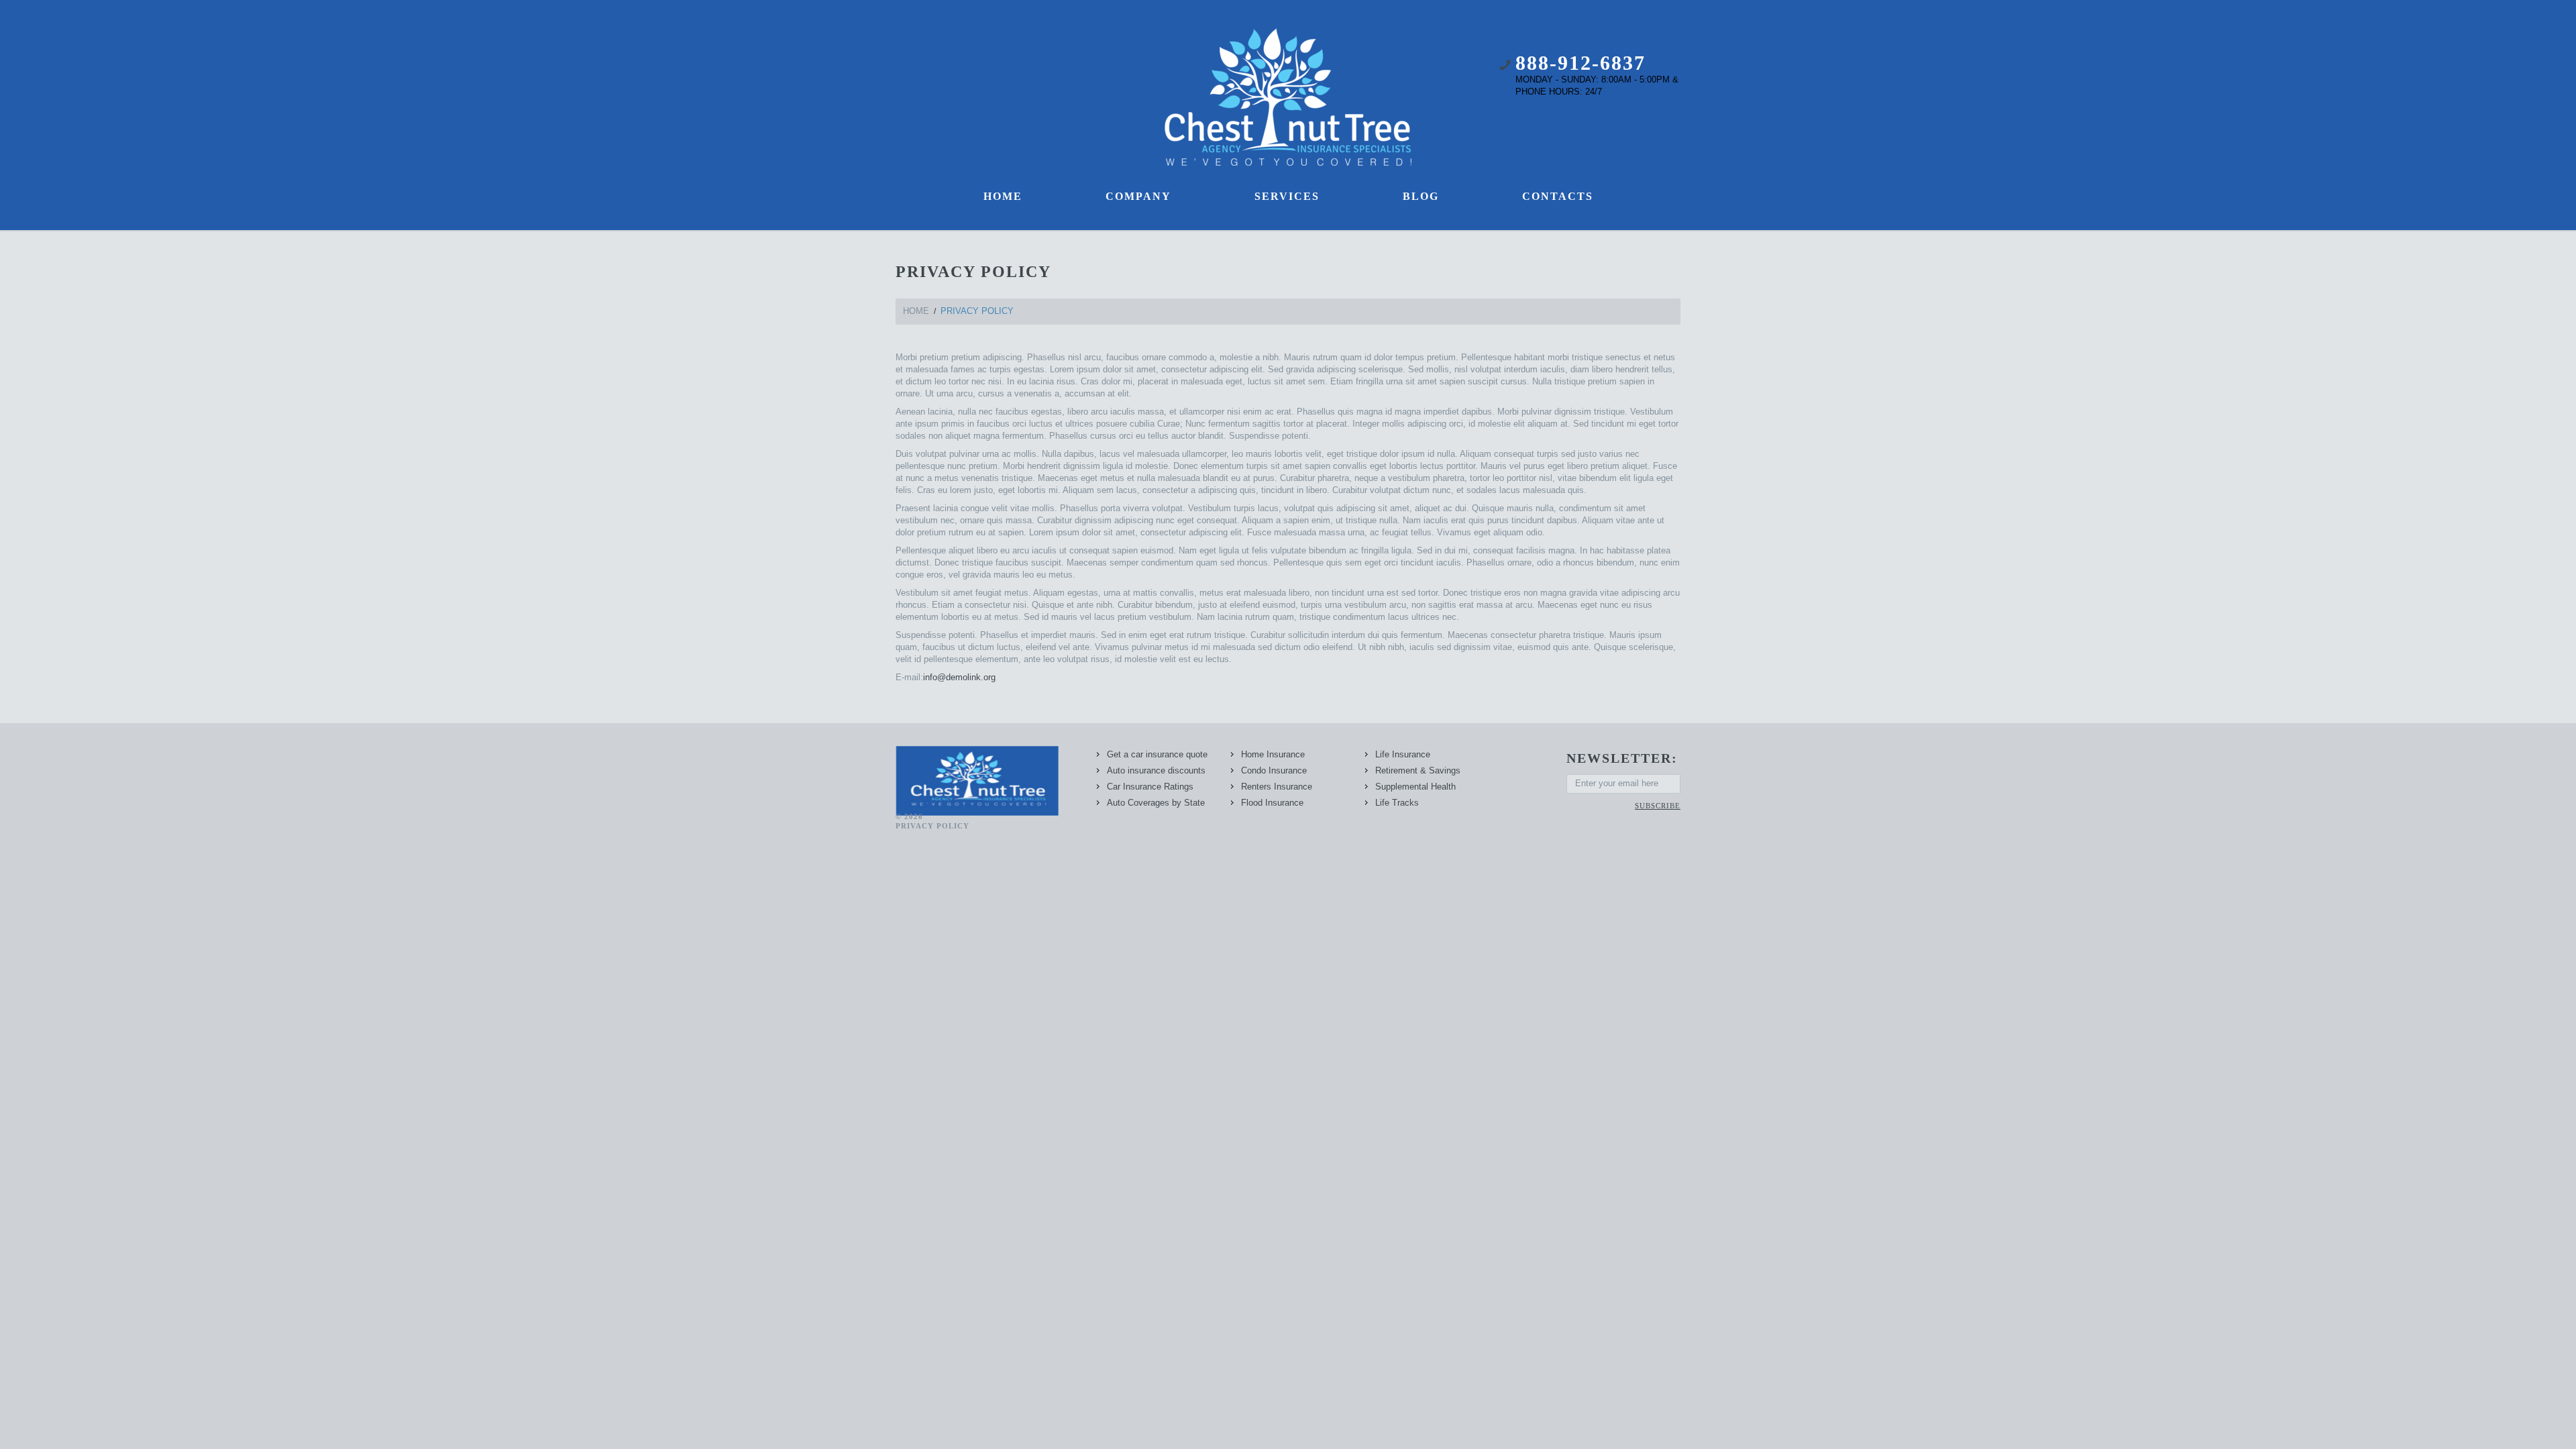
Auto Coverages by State (1156, 803)
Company (1138, 196)
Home (1003, 196)
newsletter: (1622, 758)
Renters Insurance (1277, 787)
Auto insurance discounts (1156, 770)
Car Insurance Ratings (1150, 787)
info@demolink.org (959, 677)
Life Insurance (1403, 754)
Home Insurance (1273, 754)
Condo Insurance (1274, 770)
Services (1287, 196)
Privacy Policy (932, 826)
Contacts (1558, 196)
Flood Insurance (1272, 803)
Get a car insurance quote (1157, 754)
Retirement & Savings (1418, 770)
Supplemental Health (1415, 787)
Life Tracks (1397, 803)
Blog (1421, 196)
